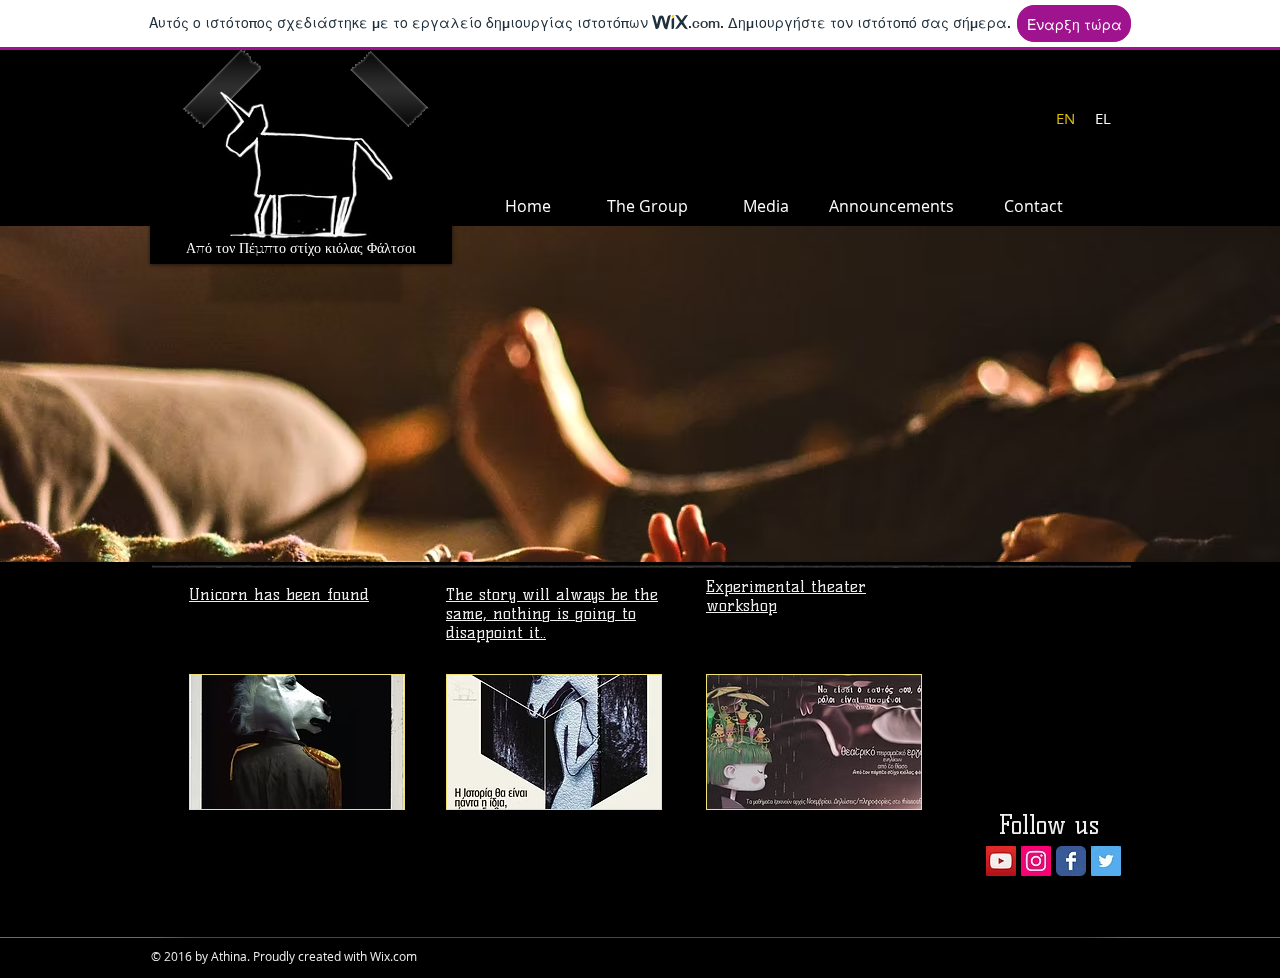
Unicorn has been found (279, 594)
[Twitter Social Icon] (1106, 861)
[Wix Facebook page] (1071, 861)
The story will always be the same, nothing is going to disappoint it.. (552, 613)
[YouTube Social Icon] (1001, 861)
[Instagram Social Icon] (1036, 861)
